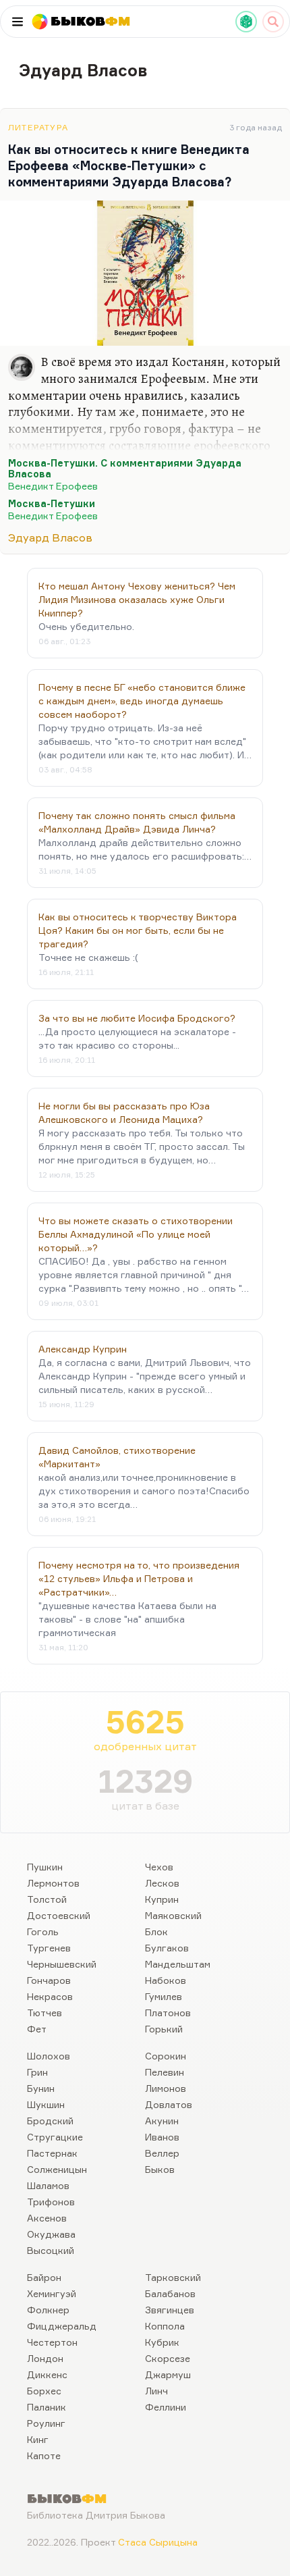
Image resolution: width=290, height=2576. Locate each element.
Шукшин (46, 2104)
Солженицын (57, 2169)
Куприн (162, 1899)
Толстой (47, 1899)
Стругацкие (55, 2137)
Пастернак (52, 2153)
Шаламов (48, 2185)
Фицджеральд (62, 2326)
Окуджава (51, 2234)
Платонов (168, 2013)
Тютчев (45, 2013)
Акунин (162, 2121)
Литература (38, 127)
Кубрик (162, 2342)
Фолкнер (48, 2310)
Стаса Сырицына (158, 2542)
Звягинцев (170, 2310)
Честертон (52, 2342)
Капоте (44, 2455)
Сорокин (166, 2056)
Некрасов (50, 1996)
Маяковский (173, 1915)
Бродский (50, 2121)
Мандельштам (178, 1964)
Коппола (165, 2326)
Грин (37, 2072)
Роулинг (46, 2423)
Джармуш (168, 2374)
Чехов (159, 1867)
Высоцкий (51, 2250)
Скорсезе (168, 2358)
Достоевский (59, 1915)
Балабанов (170, 2293)
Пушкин (45, 1867)
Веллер (162, 2153)
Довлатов (169, 2104)
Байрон (44, 2277)
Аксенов (47, 2218)
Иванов (162, 2137)
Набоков (166, 1980)
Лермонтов (53, 1883)
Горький (164, 2029)
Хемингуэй (52, 2293)
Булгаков (167, 1948)
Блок (156, 1931)
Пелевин (165, 2072)
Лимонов (166, 2088)
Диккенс (47, 2374)
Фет (37, 2029)
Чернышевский (62, 1964)
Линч (156, 2391)
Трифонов (51, 2202)
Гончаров (49, 1980)
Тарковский (173, 2277)
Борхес (44, 2391)
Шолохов (49, 2056)
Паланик (47, 2407)
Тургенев (49, 1948)
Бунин (41, 2088)
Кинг (38, 2439)
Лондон (45, 2358)
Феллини (166, 2407)
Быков (160, 2169)
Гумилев (164, 1996)
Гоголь (43, 1931)
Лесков (162, 1883)
